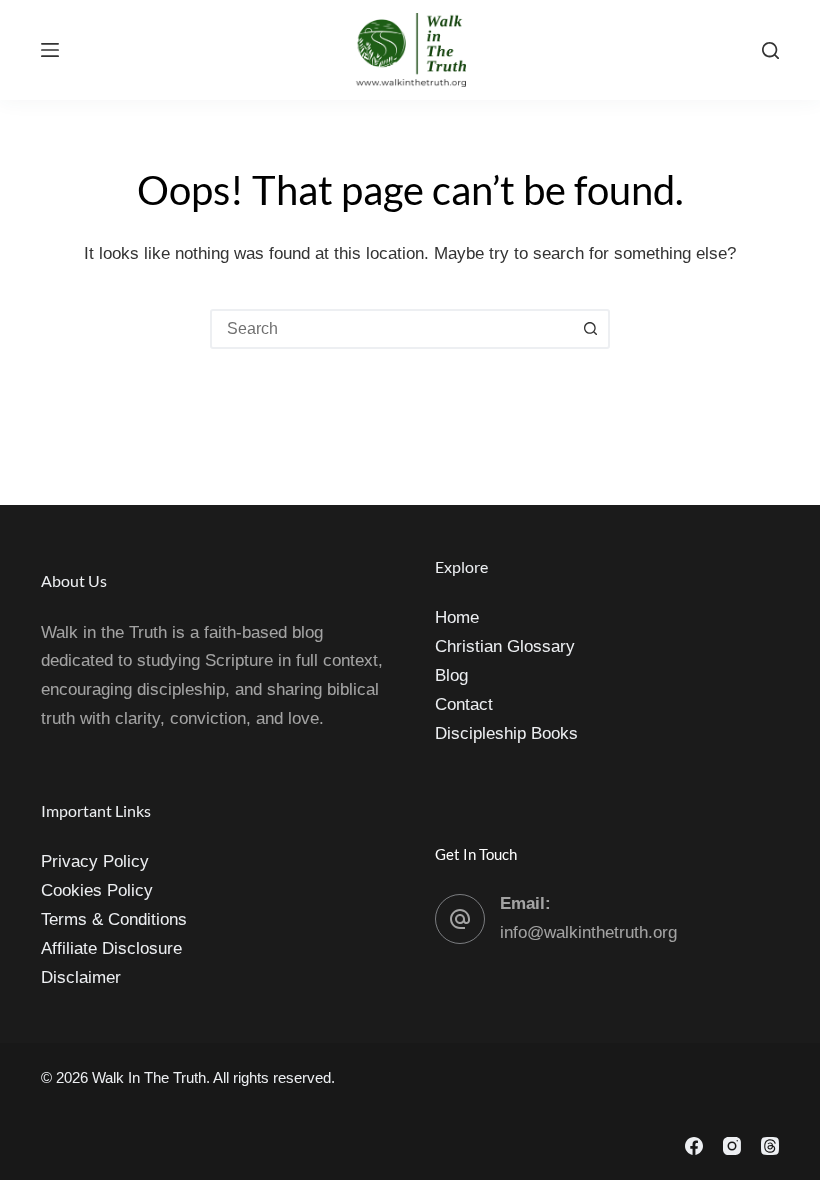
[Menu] (50, 50)
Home (457, 617)
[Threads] (770, 1146)
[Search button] (590, 329)
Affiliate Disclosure (111, 948)
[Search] (770, 50)
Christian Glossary (505, 646)
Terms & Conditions (114, 919)
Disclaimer (81, 977)
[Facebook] (694, 1146)
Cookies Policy (97, 890)
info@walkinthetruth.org (588, 932)
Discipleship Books (506, 733)
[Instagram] (732, 1146)
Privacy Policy (95, 861)
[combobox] (392, 329)
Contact (464, 704)
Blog (451, 675)
